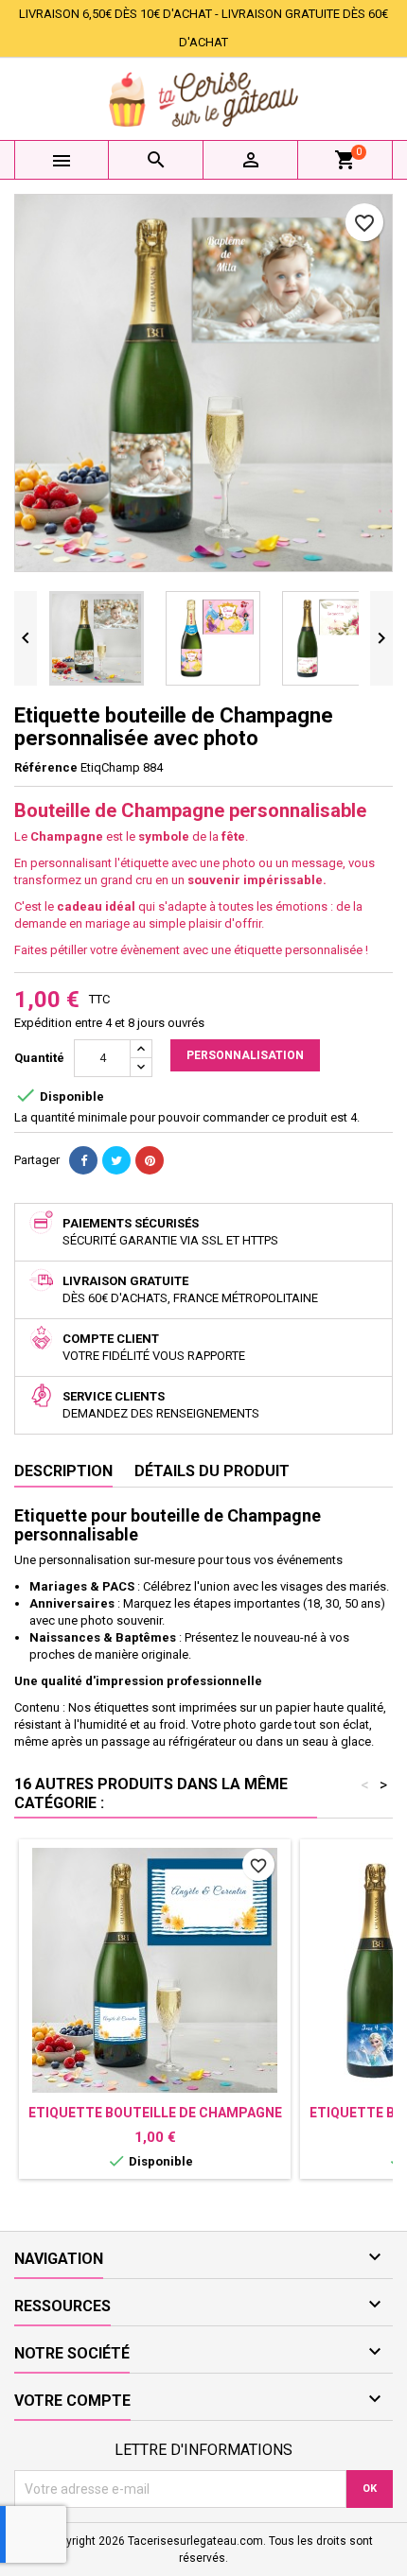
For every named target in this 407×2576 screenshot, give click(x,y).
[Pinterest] (150, 1160)
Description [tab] (63, 1471)
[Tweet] (116, 1160)
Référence (46, 767)
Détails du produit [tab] (212, 1471)
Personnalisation (245, 1055)
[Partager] (83, 1160)
